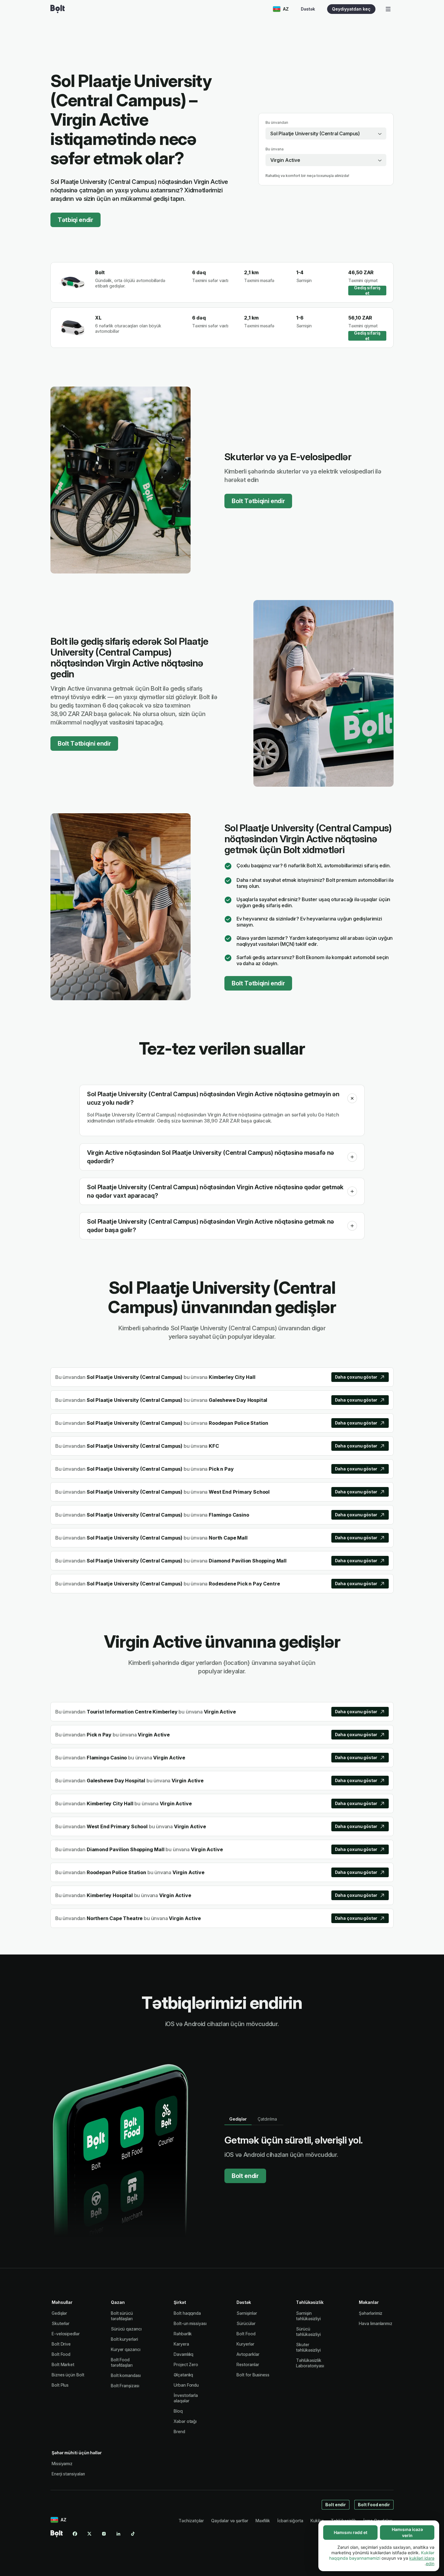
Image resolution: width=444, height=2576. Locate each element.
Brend (179, 2431)
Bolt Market (63, 2364)
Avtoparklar (248, 2354)
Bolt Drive (61, 2344)
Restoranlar (248, 2364)
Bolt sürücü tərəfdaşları (122, 2316)
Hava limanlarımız (376, 2323)
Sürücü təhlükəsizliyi (308, 2332)
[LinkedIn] (118, 2534)
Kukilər (317, 2521)
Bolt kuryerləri (124, 2339)
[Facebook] (75, 2534)
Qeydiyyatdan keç (351, 9)
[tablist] (254, 2119)
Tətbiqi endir (76, 220)
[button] (352, 1098)
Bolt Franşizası (125, 2386)
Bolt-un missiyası (190, 2323)
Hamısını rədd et (351, 2532)
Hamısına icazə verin (407, 2532)
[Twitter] (89, 2534)
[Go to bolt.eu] (58, 9)
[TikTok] (133, 2534)
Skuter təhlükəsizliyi (308, 2347)
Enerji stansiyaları (68, 2474)
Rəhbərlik (183, 2334)
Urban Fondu (186, 2385)
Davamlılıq (183, 2354)
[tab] (238, 2119)
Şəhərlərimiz (371, 2313)
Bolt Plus (60, 2385)
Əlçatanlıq (183, 2375)
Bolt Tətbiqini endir (258, 501)
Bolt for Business (253, 2375)
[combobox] (326, 133)
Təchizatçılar (191, 2521)
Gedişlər (59, 2313)
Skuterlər (61, 2323)
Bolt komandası (126, 2375)
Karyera (181, 2344)
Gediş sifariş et (367, 291)
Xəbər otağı (185, 2421)
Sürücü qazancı (126, 2329)
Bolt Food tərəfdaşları (122, 2362)
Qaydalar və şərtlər (230, 2521)
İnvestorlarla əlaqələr (186, 2398)
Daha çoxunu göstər (356, 1377)
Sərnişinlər (247, 2313)
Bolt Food (61, 2354)
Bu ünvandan (277, 122)
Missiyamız (62, 2464)
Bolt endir (245, 2176)
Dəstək (308, 9)
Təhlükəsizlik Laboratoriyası (310, 2363)
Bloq (178, 2411)
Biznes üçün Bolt (68, 2375)
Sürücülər (246, 2323)
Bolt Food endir (374, 2505)
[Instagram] (104, 2534)
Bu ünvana (275, 149)
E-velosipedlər (66, 2334)
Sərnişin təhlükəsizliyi (308, 2316)
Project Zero (186, 2364)
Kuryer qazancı (126, 2349)
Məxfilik (263, 2521)
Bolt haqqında (187, 2313)
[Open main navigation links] (388, 9)
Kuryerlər (245, 2344)
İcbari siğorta (290, 2521)
